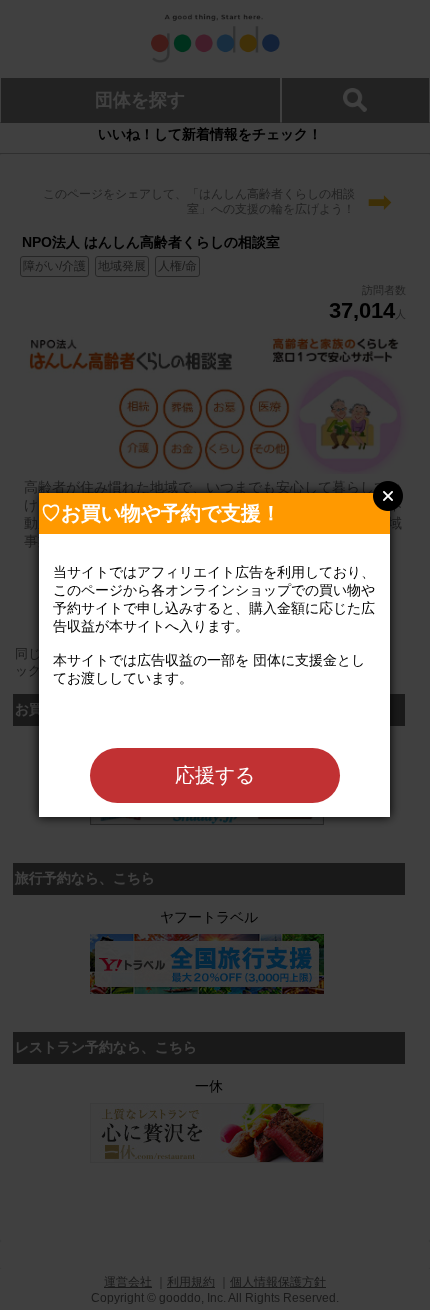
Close (388, 496)
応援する (215, 775)
